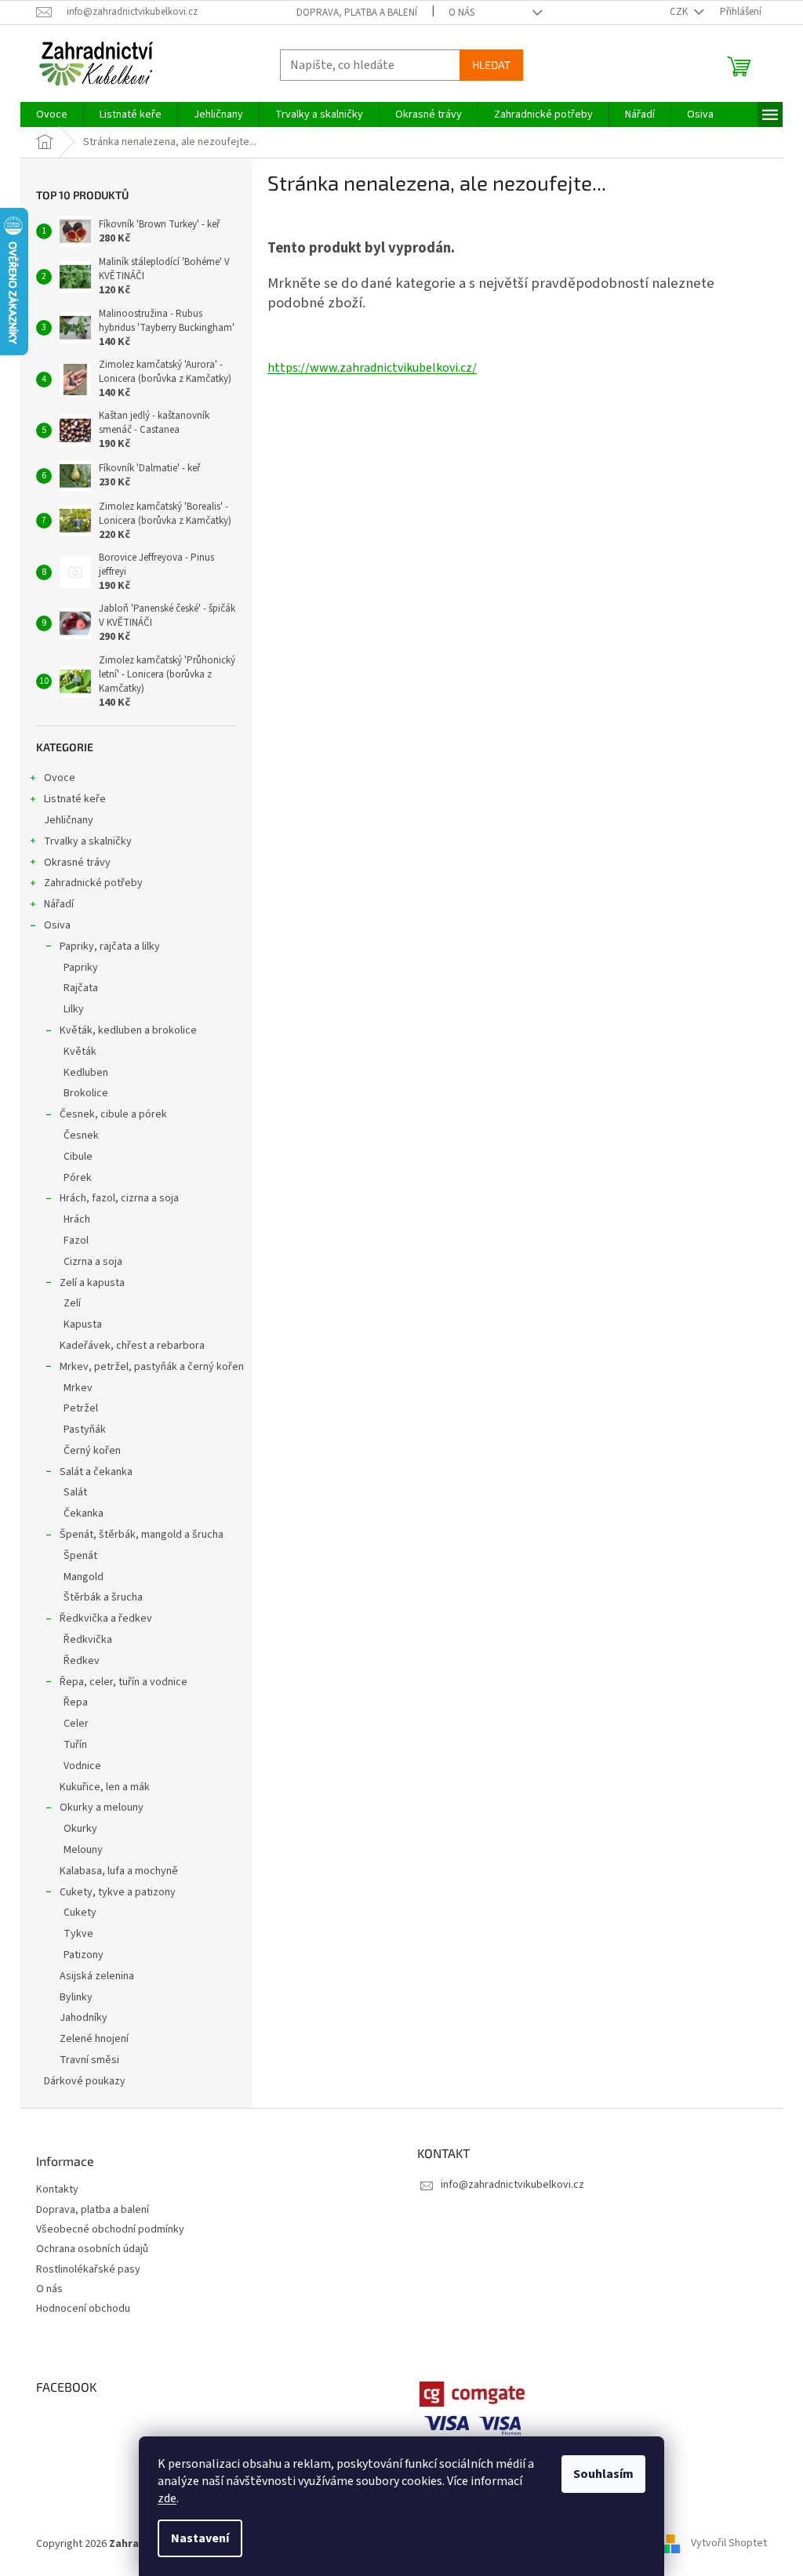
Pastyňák (85, 1430)
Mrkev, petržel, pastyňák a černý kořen (152, 1367)
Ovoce (60, 778)
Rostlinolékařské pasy (88, 2270)
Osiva (57, 925)
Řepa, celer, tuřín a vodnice (124, 1682)
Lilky (74, 1009)
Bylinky (76, 1997)
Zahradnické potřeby (93, 883)
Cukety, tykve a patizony (118, 1892)
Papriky (81, 968)
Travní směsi (89, 2060)
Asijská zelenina (97, 1976)
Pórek (78, 1178)
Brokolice (86, 1093)
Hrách (77, 1219)
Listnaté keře (75, 799)
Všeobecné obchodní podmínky (110, 2230)
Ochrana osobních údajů (92, 2249)
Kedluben (86, 1073)
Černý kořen (92, 1451)
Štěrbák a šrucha (103, 1597)
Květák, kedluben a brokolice (128, 1030)
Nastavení (200, 2538)
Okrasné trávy (77, 863)
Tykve (78, 1934)
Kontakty (57, 2190)
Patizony (84, 1955)
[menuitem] (52, 114)
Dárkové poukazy (85, 2081)
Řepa (76, 1702)
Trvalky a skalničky (88, 841)
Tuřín (75, 1745)
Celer (76, 1724)
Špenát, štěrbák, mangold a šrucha (142, 1535)
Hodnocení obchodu (83, 2309)
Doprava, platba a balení (357, 13)
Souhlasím (603, 2474)
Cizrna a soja (93, 1262)
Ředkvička (88, 1640)
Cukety (80, 1913)
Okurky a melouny (102, 1808)
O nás (461, 13)
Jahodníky (84, 2018)
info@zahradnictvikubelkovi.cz (512, 2185)
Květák (80, 1052)
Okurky (80, 1829)
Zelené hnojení (94, 2039)
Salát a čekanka (96, 1472)
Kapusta (83, 1324)
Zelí (72, 1303)
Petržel (81, 1408)
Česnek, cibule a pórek (113, 1114)
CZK (680, 12)
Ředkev (82, 1661)
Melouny (83, 1850)
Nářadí (59, 904)
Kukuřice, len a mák (105, 1787)
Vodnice (82, 1766)
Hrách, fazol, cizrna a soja (119, 1198)
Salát (75, 1492)
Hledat (491, 65)
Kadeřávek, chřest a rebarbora (132, 1346)
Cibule (78, 1157)
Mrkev (78, 1388)
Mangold (84, 1577)
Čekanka (84, 1513)
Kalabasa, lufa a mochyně (119, 1871)
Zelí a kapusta (92, 1283)
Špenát (80, 1556)
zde (167, 2498)
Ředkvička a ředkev (106, 1619)
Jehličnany (69, 820)
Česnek (81, 1135)
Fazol (76, 1241)
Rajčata (81, 988)
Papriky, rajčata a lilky (110, 946)
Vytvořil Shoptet (729, 2544)
